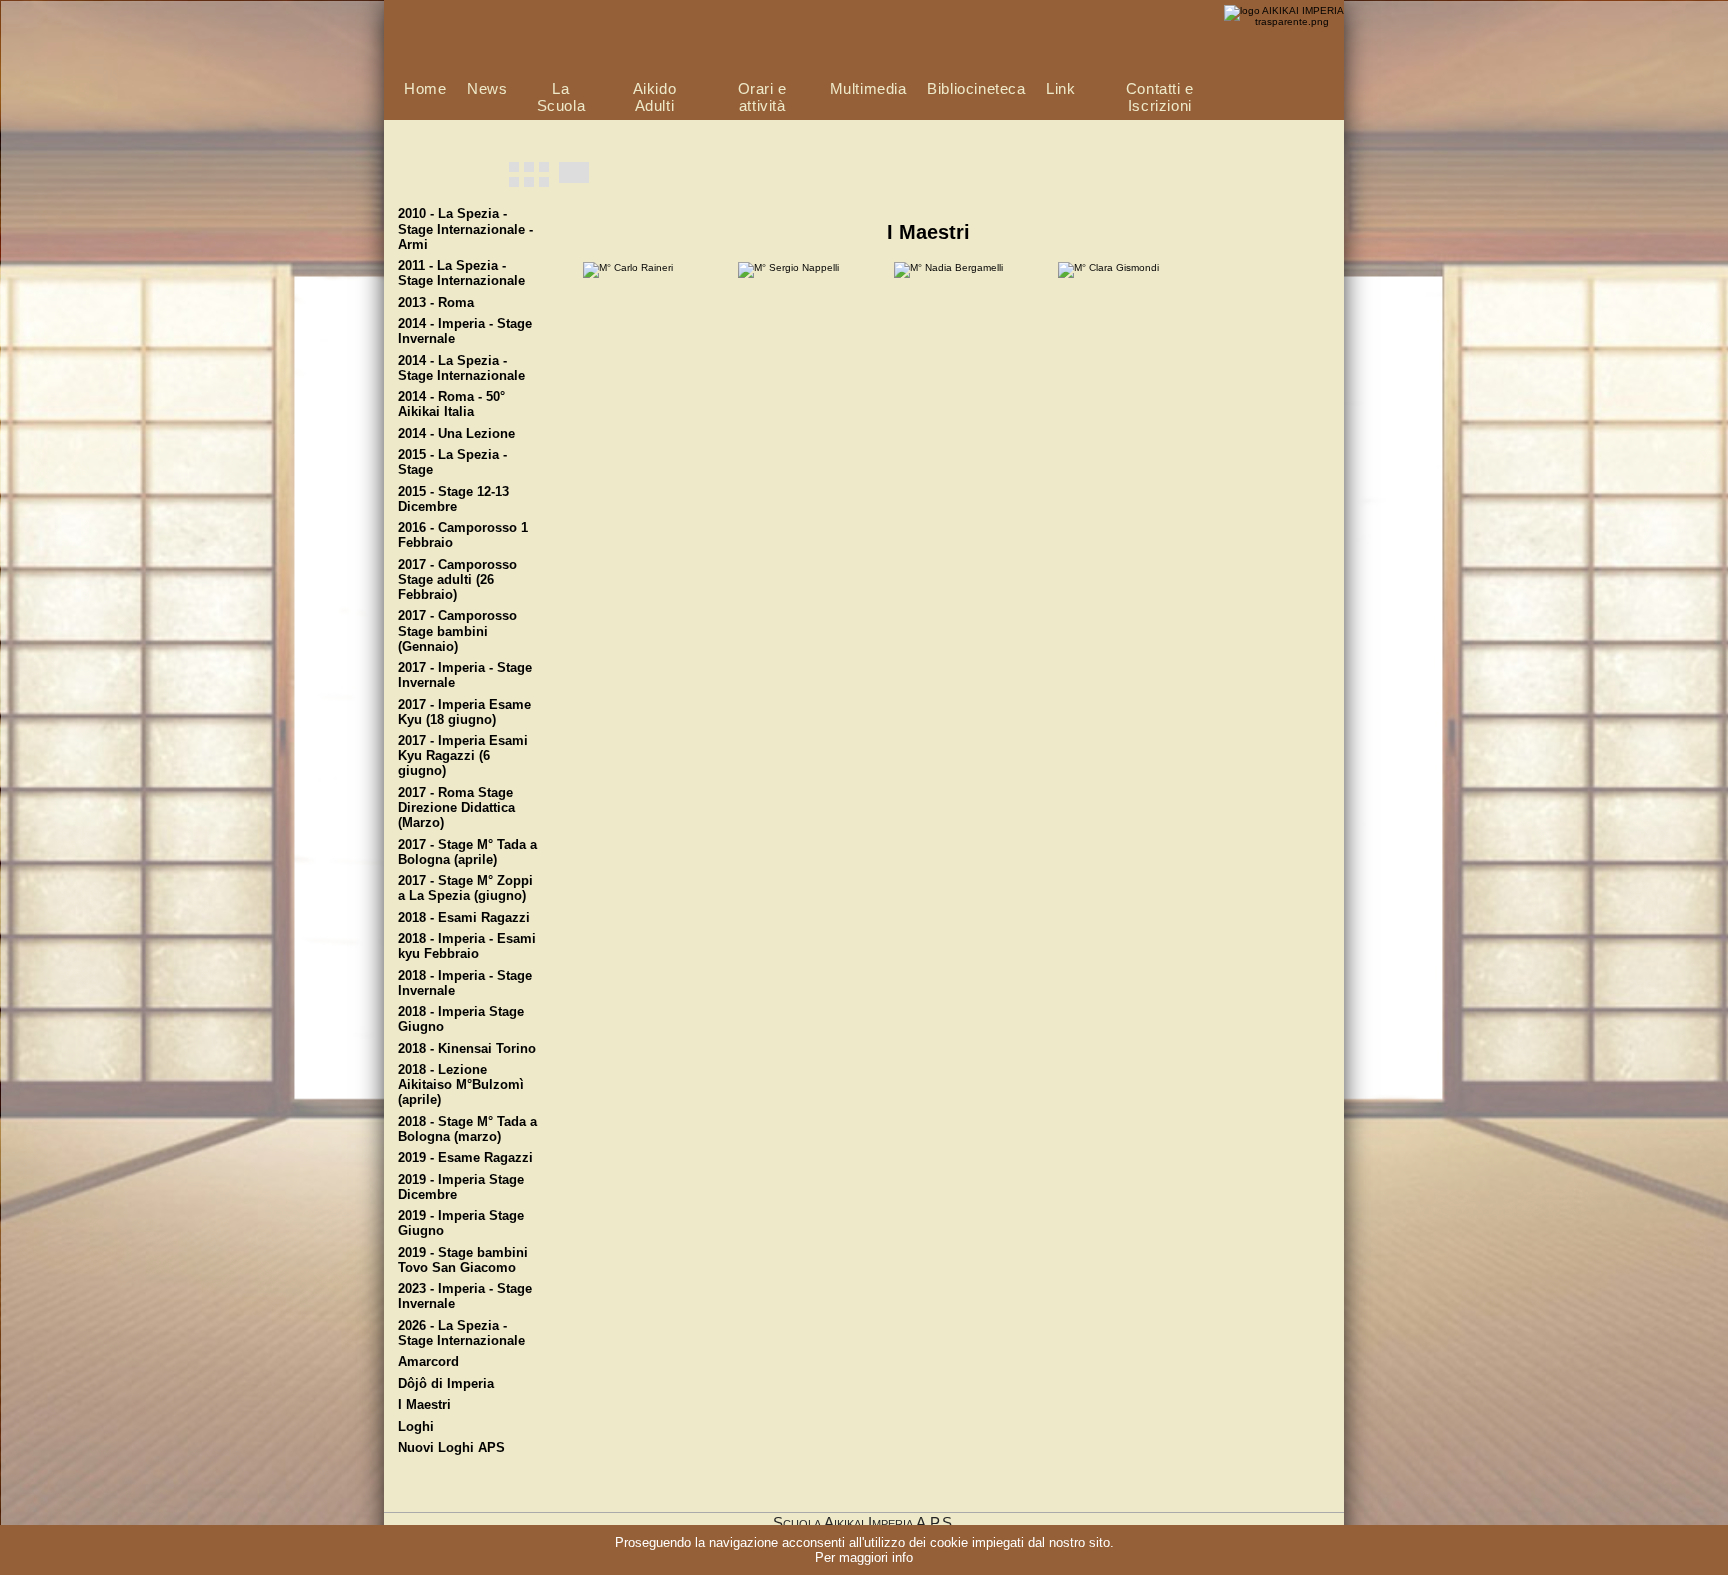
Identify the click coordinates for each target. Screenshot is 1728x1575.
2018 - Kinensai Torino (467, 1049)
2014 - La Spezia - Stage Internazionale (461, 368)
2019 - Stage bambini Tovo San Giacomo (463, 1260)
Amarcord (428, 1362)
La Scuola (561, 97)
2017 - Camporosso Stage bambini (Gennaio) (457, 631)
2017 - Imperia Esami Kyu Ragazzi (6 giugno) (463, 756)
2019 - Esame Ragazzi (465, 1158)
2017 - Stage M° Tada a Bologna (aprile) (467, 852)
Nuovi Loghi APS (451, 1448)
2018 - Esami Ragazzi (464, 918)
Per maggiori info (864, 1557)
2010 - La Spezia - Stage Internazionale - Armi (465, 229)
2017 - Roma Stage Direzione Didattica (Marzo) (456, 808)
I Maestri (424, 1405)
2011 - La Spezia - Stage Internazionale (461, 273)
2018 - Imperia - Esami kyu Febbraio (467, 946)
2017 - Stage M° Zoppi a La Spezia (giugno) (465, 888)
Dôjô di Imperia (446, 1384)
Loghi (416, 1427)
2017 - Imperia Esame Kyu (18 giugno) (464, 712)
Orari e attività (762, 97)
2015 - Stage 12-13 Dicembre (453, 499)
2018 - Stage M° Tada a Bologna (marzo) (467, 1129)
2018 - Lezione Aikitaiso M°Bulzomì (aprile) (461, 1085)
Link (1060, 88)
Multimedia (868, 88)
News (487, 88)
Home (425, 88)
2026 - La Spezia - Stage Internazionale (461, 1333)
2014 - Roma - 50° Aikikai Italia (451, 404)
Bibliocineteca (976, 88)
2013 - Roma (436, 303)
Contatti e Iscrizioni (1160, 97)
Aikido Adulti (655, 97)
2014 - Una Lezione (456, 434)
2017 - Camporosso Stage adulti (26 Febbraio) (457, 580)
